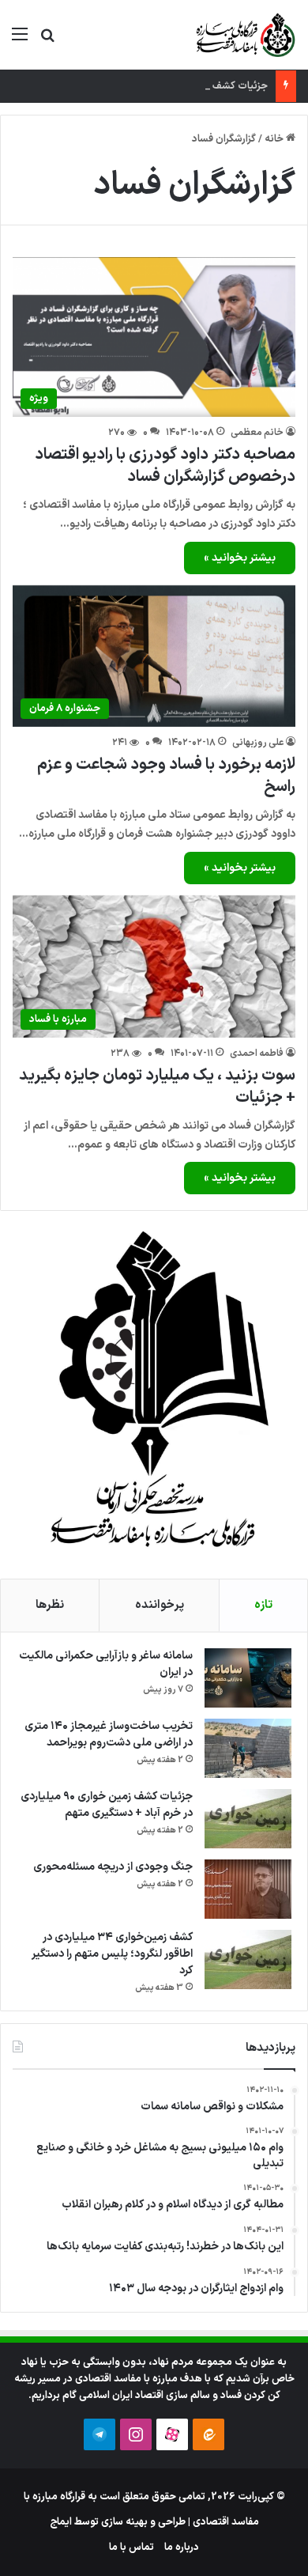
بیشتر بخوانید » (240, 558)
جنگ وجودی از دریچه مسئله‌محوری (113, 1867)
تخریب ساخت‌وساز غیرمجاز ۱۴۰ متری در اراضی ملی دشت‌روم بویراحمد (109, 1734)
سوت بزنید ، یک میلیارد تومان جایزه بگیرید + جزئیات (157, 1087)
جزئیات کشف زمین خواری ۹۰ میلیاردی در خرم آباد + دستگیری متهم (107, 1805)
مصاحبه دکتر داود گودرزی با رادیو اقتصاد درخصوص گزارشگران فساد (165, 466)
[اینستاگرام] (136, 2434)
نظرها (50, 1605)
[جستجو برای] (47, 41)
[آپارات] (172, 2434)
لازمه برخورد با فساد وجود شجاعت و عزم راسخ (166, 776)
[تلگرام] (100, 2434)
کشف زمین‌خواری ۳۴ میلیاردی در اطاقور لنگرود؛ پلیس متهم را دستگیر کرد (112, 1954)
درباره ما (182, 2548)
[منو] (20, 41)
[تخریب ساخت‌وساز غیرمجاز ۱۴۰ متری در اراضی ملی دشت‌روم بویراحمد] (248, 1748)
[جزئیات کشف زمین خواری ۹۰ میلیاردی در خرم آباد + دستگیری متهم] (248, 1819)
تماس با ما (131, 2548)
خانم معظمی (257, 433)
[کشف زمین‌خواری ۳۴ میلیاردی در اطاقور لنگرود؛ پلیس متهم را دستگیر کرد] (248, 1959)
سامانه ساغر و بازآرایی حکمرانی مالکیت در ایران (106, 1664)
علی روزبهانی (258, 743)
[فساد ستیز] (244, 35)
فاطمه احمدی (257, 1053)
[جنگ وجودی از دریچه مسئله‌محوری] (248, 1889)
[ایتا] (208, 2434)
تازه (263, 1605)
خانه (275, 139)
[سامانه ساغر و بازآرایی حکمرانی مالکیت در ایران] (248, 1678)
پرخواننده (160, 1605)
